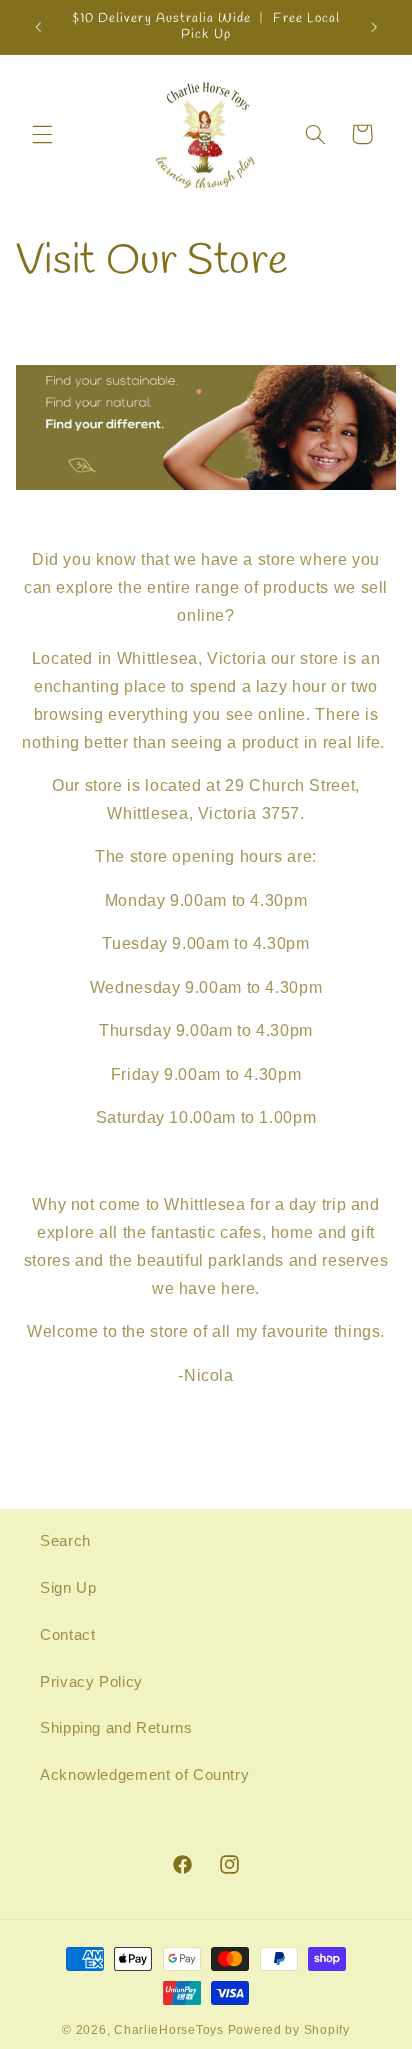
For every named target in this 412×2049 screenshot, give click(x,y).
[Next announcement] (374, 27)
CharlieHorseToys (169, 2030)
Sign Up (68, 1588)
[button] (42, 134)
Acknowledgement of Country (144, 1775)
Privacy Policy (91, 1682)
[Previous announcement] (38, 27)
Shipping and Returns (116, 1728)
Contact (67, 1635)
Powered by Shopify (289, 2030)
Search (65, 1541)
